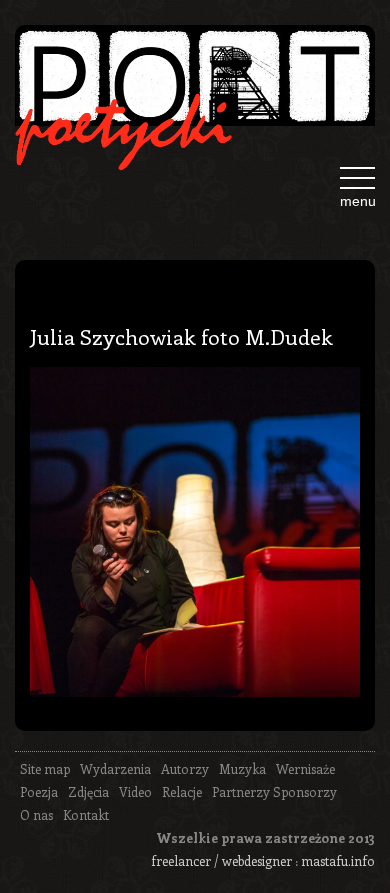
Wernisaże (305, 768)
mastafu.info (338, 860)
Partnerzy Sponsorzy (274, 791)
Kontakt (86, 814)
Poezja (39, 791)
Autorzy (185, 768)
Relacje (182, 791)
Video (135, 791)
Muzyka (242, 768)
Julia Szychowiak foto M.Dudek (181, 336)
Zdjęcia (88, 791)
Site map (45, 768)
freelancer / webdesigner (221, 860)
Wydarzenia (115, 768)
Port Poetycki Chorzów (195, 83)
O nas (36, 814)
